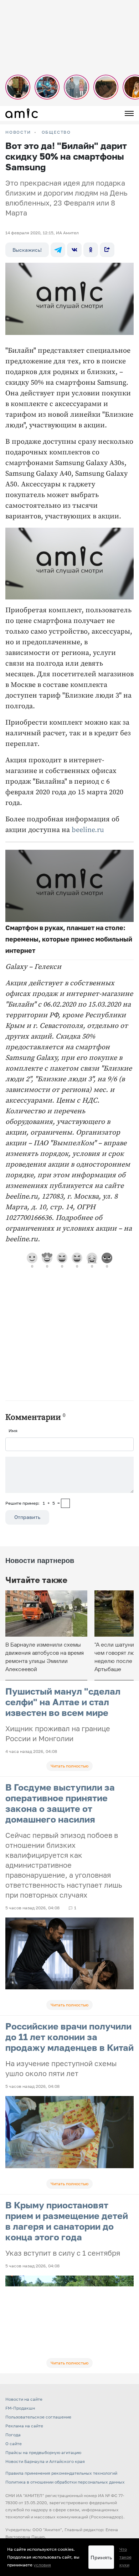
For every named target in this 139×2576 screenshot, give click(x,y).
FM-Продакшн (20, 2408)
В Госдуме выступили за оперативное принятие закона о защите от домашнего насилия (60, 1803)
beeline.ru (88, 830)
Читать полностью (69, 1766)
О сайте (14, 2444)
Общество (56, 132)
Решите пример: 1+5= (33, 1503)
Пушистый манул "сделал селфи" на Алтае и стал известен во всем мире (63, 1702)
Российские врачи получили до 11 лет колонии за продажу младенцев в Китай (69, 2037)
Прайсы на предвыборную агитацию (43, 2452)
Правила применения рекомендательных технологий (61, 2473)
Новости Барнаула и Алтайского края (45, 2461)
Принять (101, 2557)
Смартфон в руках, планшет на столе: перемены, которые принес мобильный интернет (69, 939)
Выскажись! (27, 250)
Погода (13, 2435)
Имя (13, 1431)
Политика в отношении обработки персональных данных (65, 2482)
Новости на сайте (24, 2399)
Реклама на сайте (24, 2426)
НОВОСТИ (18, 132)
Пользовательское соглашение (38, 2417)
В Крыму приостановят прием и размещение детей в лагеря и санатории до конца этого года (67, 2221)
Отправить (27, 1517)
